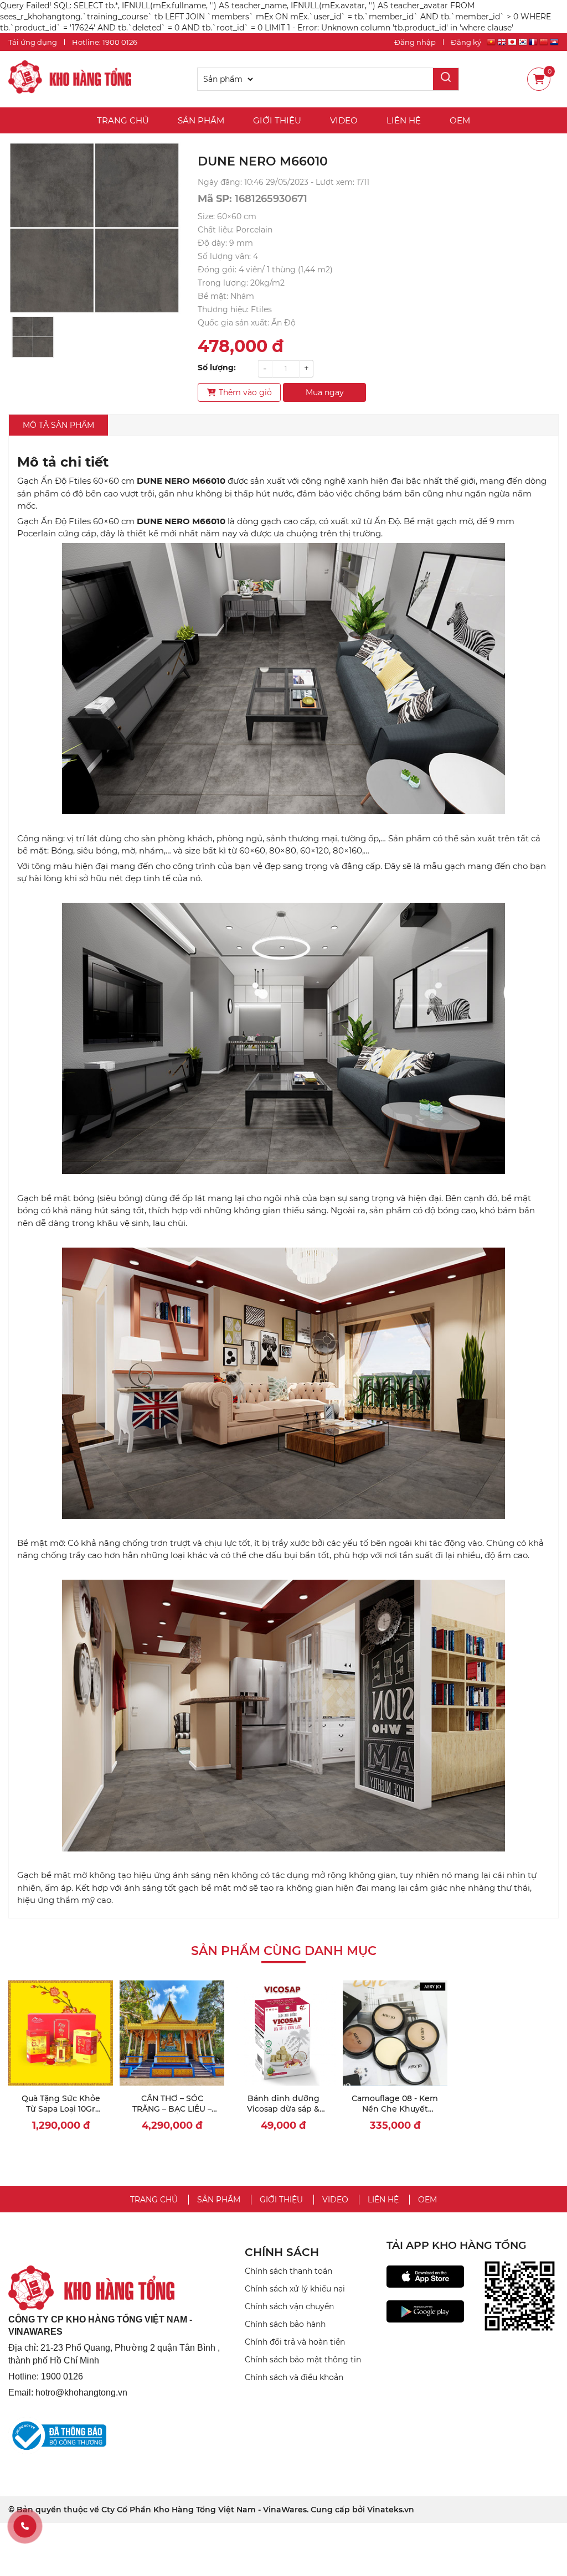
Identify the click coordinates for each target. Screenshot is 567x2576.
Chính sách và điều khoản (294, 2377)
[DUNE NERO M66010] (70, 79)
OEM (460, 120)
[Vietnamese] (491, 43)
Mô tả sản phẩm (58, 425)
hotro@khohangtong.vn (81, 2393)
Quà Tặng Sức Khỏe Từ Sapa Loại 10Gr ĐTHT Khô (61, 2109)
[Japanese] (512, 43)
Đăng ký (466, 42)
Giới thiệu (277, 120)
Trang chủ (123, 120)
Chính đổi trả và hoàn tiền (295, 2342)
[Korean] (523, 43)
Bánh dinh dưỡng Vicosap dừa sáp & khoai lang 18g (283, 2109)
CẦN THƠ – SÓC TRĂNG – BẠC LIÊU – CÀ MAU (172, 2109)
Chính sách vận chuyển (289, 2306)
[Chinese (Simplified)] (544, 43)
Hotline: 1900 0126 (105, 42)
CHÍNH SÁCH (282, 2252)
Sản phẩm (201, 120)
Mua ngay (325, 392)
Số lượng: (217, 368)
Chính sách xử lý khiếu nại (295, 2289)
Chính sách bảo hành (285, 2324)
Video (344, 120)
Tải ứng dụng (33, 42)
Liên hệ (404, 120)
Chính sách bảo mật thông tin (303, 2360)
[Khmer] (554, 43)
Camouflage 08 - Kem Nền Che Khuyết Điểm (395, 2109)
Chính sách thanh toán (288, 2271)
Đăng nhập (415, 42)
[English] (502, 43)
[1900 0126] (25, 2526)
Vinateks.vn (391, 2510)
